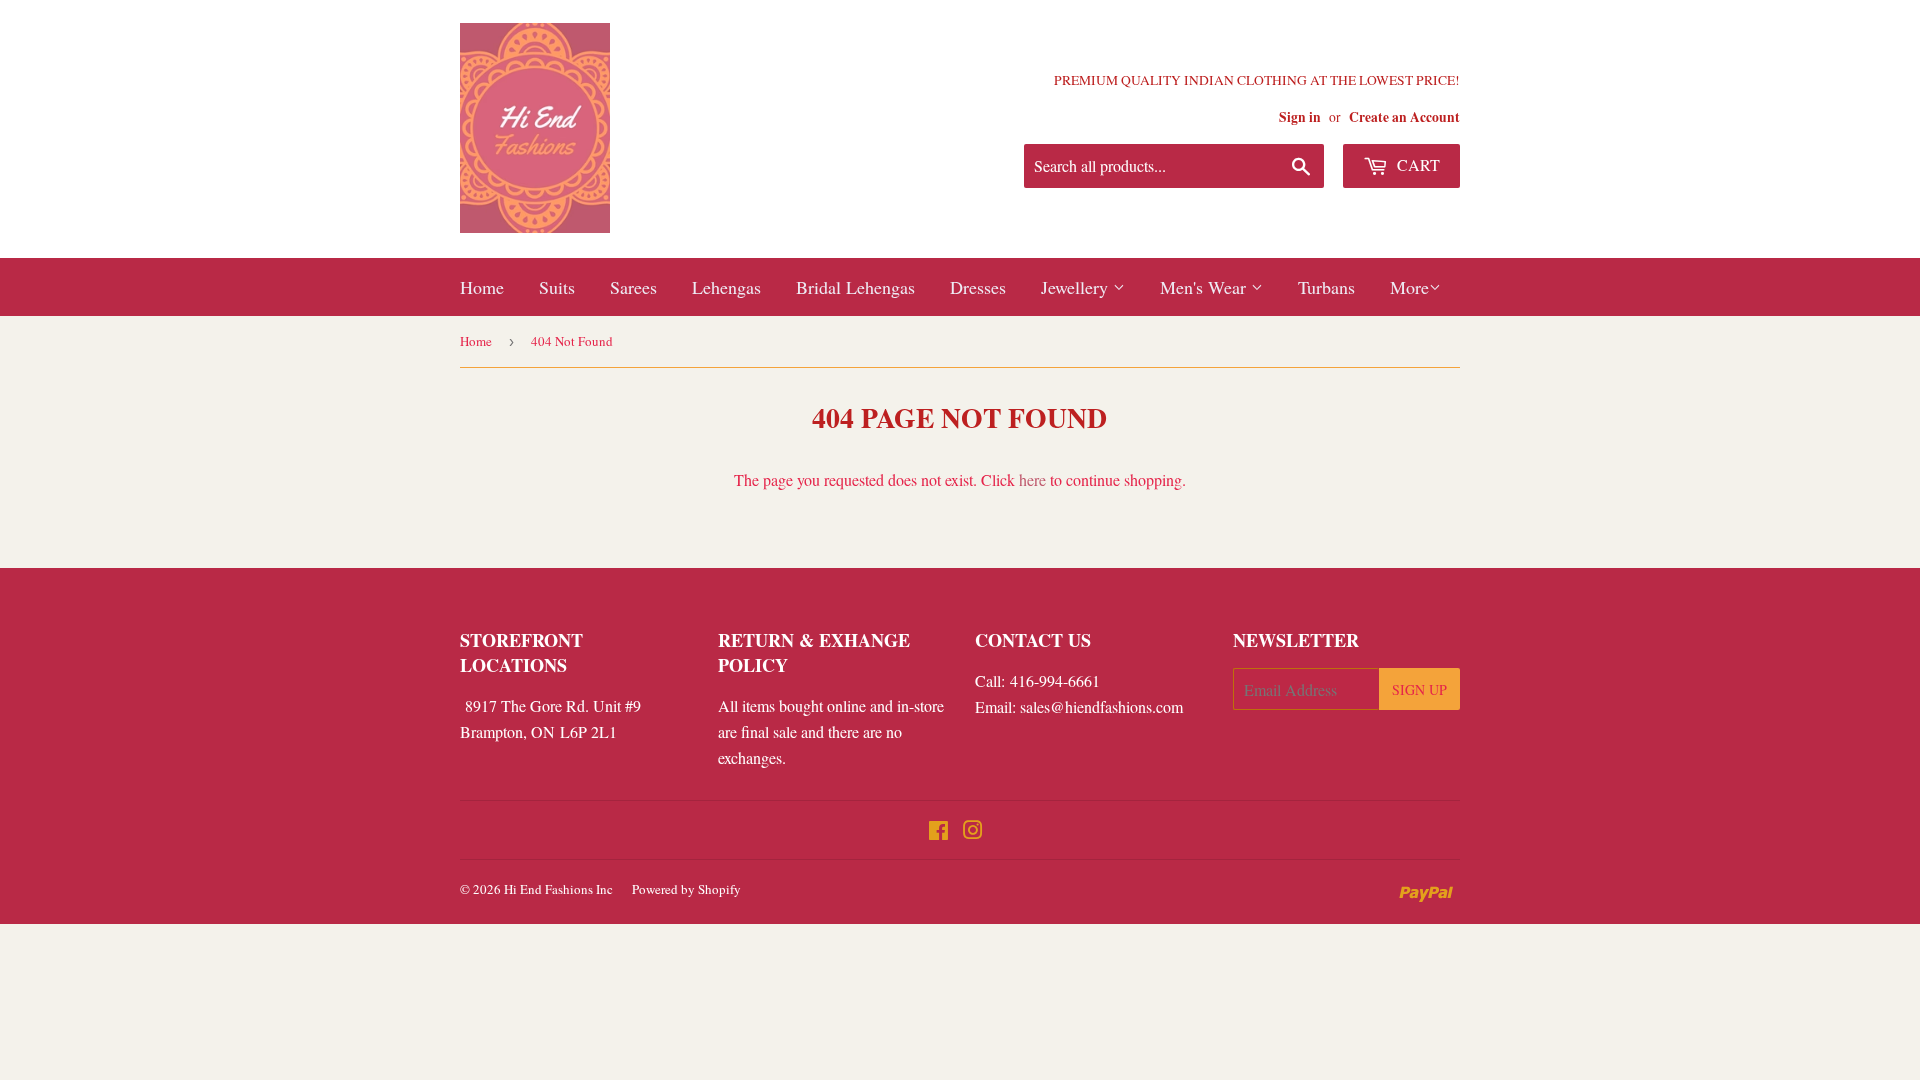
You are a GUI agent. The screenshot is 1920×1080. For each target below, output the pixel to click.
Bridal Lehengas (855, 287)
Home (482, 287)
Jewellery (1077, 287)
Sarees (633, 287)
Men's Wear (1205, 287)
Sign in (1300, 117)
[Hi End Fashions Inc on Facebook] (938, 831)
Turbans (1326, 287)
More (1409, 287)
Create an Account (1404, 117)
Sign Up (1419, 689)
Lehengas (726, 287)
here (1032, 479)
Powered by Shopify (686, 889)
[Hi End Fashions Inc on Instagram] (973, 831)
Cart (1416, 164)
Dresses (978, 287)
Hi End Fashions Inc (558, 889)
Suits (557, 287)
